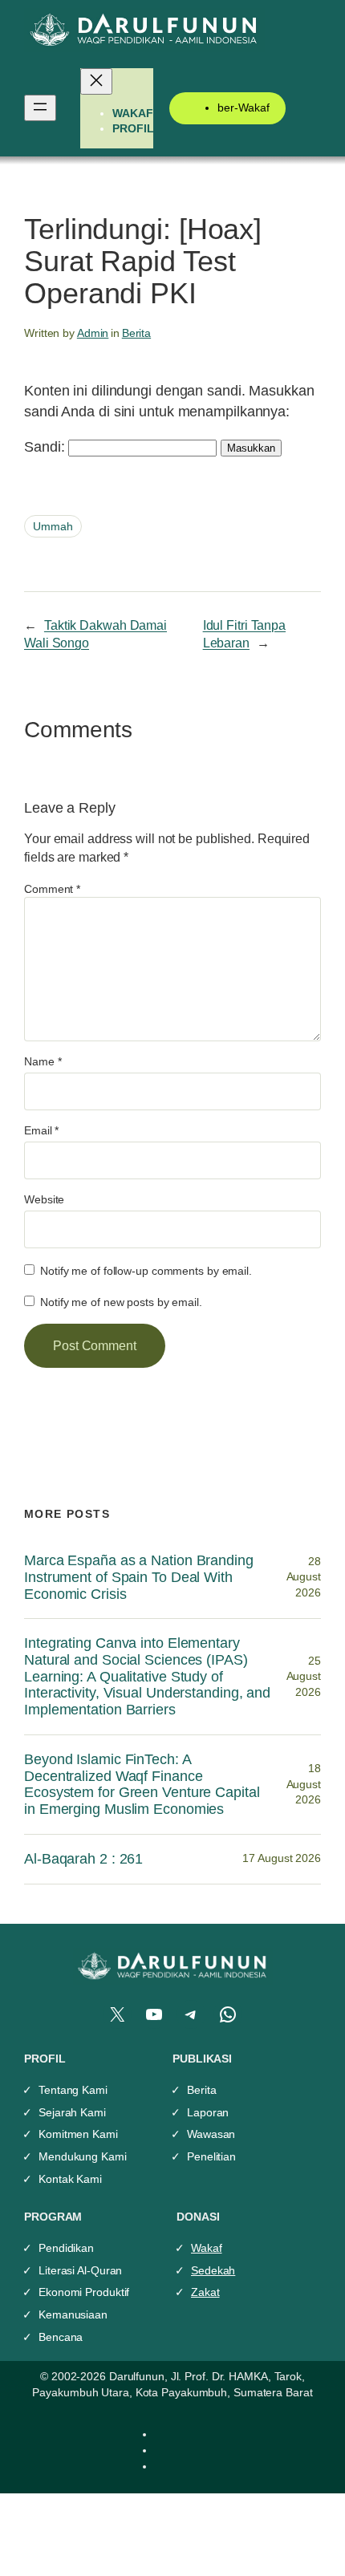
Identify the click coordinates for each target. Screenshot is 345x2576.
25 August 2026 (304, 1676)
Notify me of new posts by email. (121, 1302)
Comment (52, 889)
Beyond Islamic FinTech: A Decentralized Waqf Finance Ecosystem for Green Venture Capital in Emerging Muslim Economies (142, 1784)
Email (41, 1130)
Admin (93, 333)
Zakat (205, 2292)
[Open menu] (40, 108)
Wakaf (207, 2248)
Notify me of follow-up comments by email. (146, 1271)
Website (44, 1199)
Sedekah (213, 2270)
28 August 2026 (304, 1577)
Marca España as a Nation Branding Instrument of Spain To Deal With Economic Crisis (139, 1577)
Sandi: (46, 446)
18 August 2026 (304, 1784)
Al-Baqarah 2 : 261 (83, 1859)
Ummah (53, 526)
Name (43, 1061)
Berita (136, 333)
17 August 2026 (282, 1858)
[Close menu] (96, 81)
